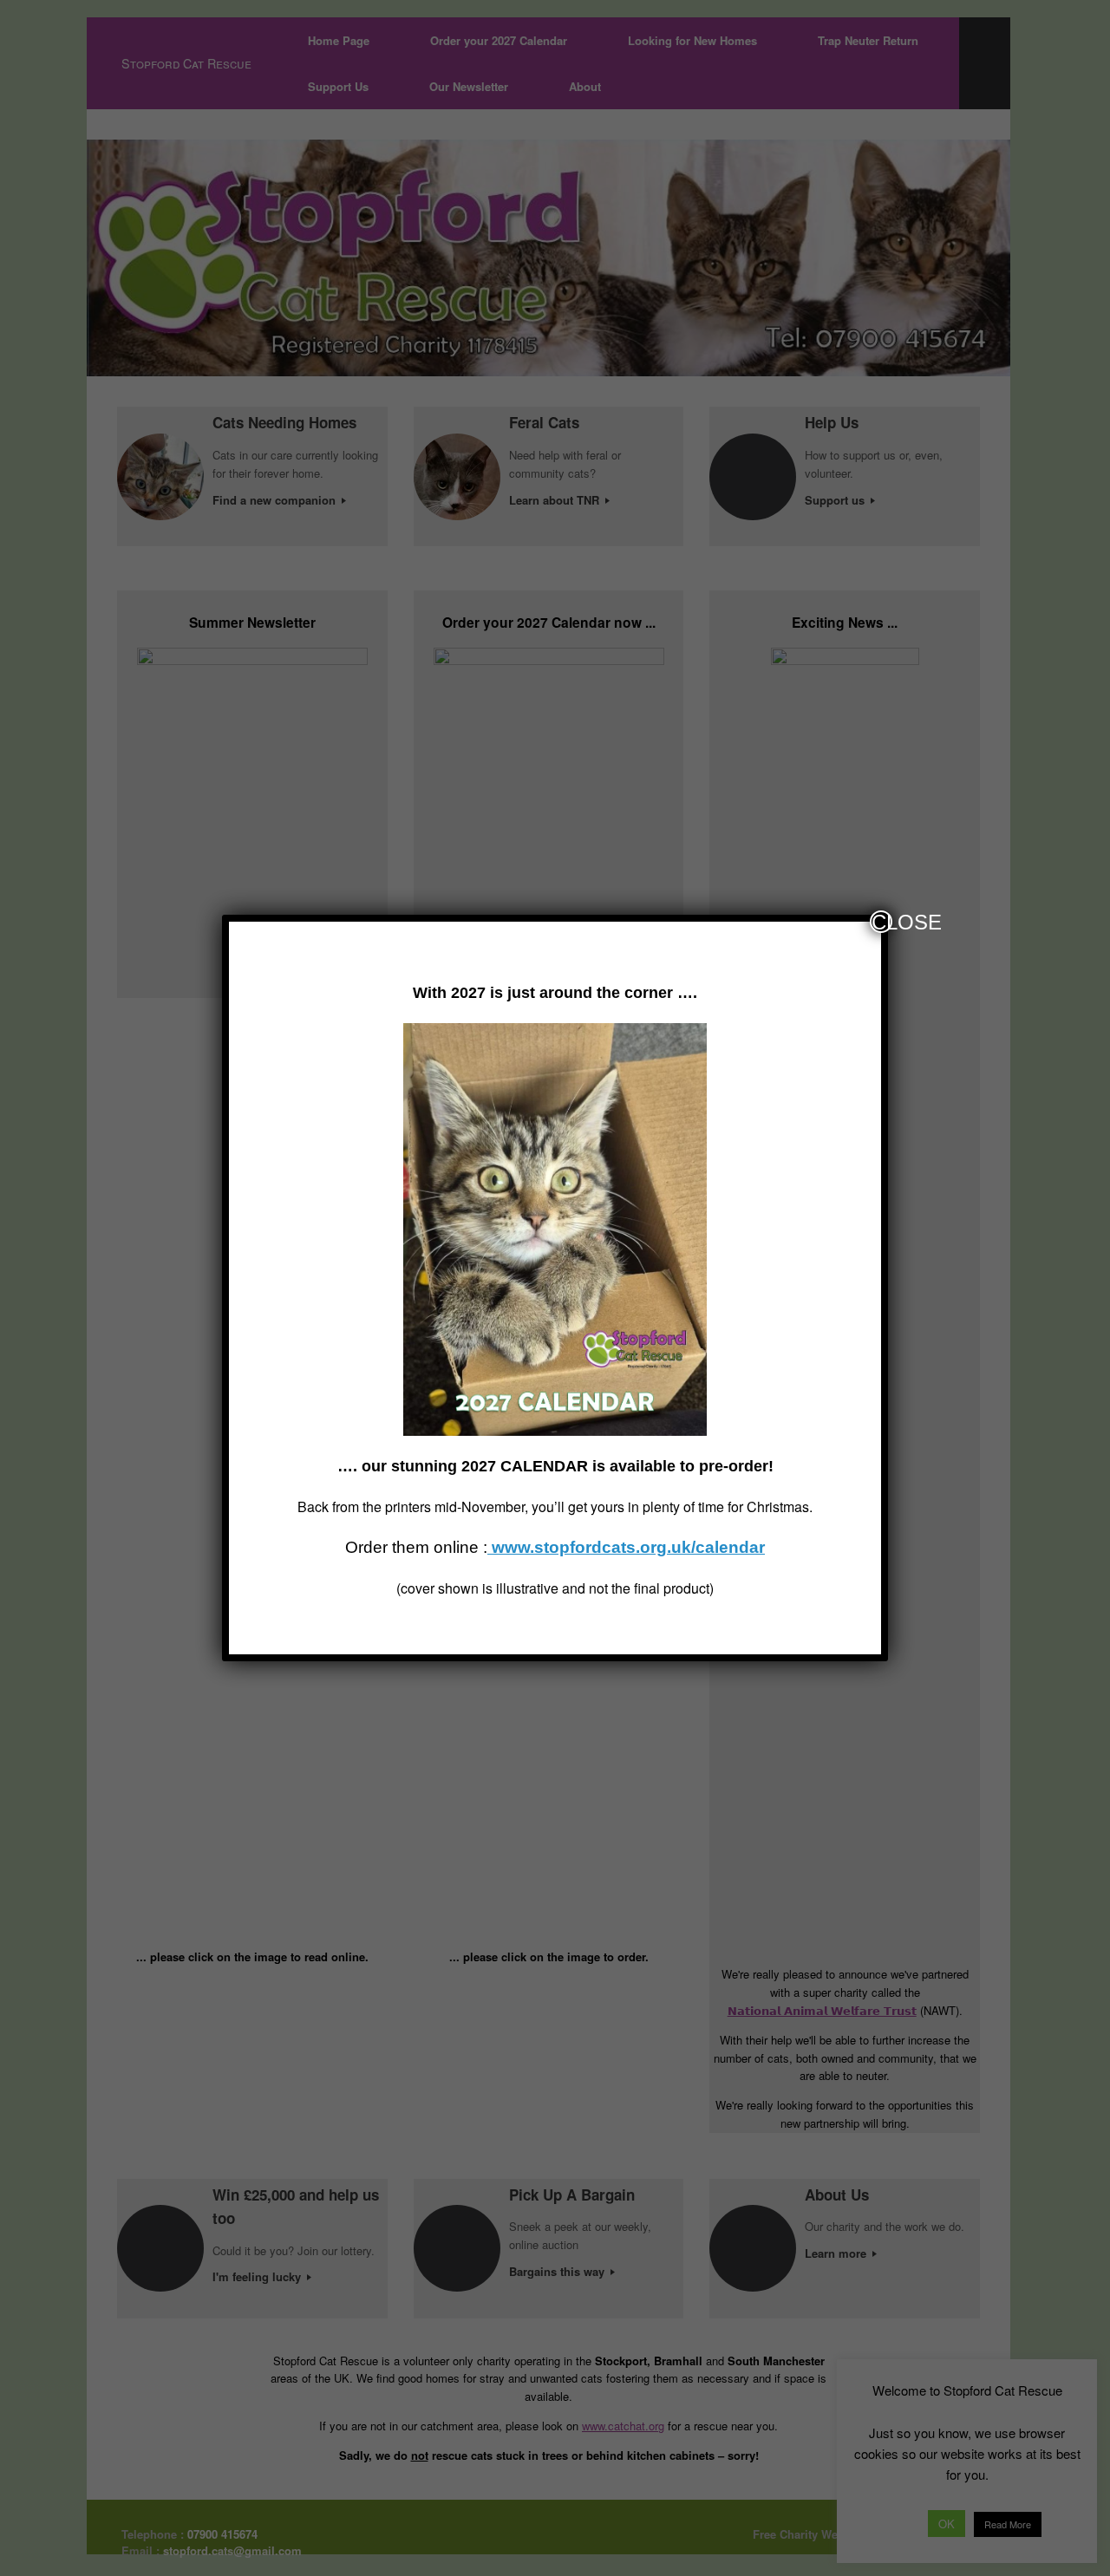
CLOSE (882, 922)
